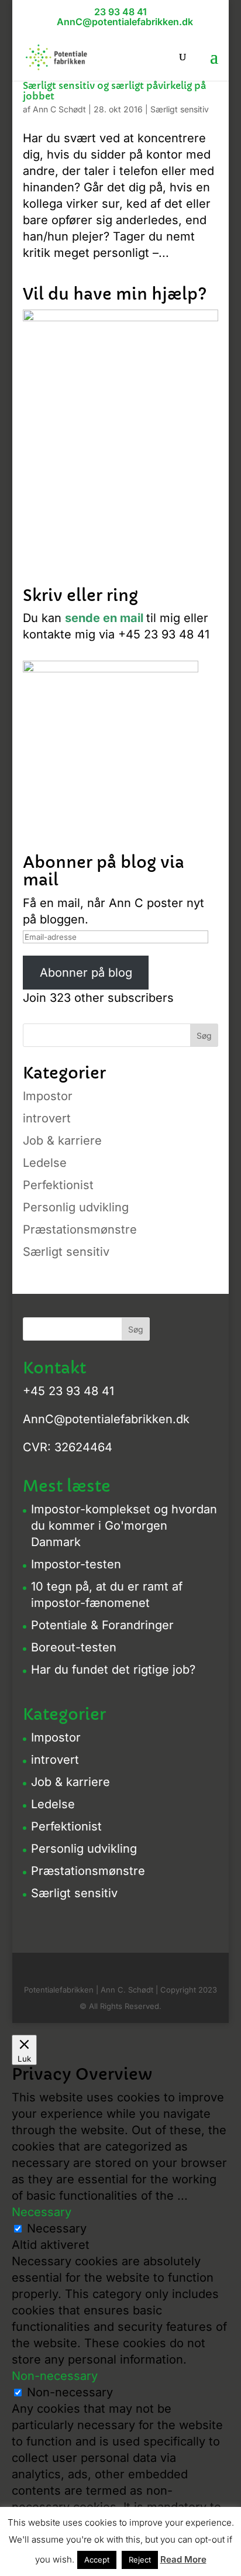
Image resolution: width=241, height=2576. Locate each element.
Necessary (57, 2228)
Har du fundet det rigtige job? (113, 1670)
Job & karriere (62, 1141)
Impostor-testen (76, 1564)
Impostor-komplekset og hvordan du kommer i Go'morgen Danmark (124, 1526)
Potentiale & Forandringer (102, 1625)
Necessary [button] (42, 2212)
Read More (183, 2559)
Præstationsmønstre (80, 1229)
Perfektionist (58, 1185)
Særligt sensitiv (180, 109)
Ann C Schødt (59, 109)
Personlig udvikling (76, 1207)
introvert (47, 1118)
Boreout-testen (74, 1647)
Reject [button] (140, 2560)
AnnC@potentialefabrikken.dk (106, 1419)
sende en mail (104, 618)
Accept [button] (97, 2560)
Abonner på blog (86, 973)
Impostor (48, 1096)
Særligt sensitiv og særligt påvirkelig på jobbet (114, 91)
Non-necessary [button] (55, 2376)
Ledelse (45, 1163)
